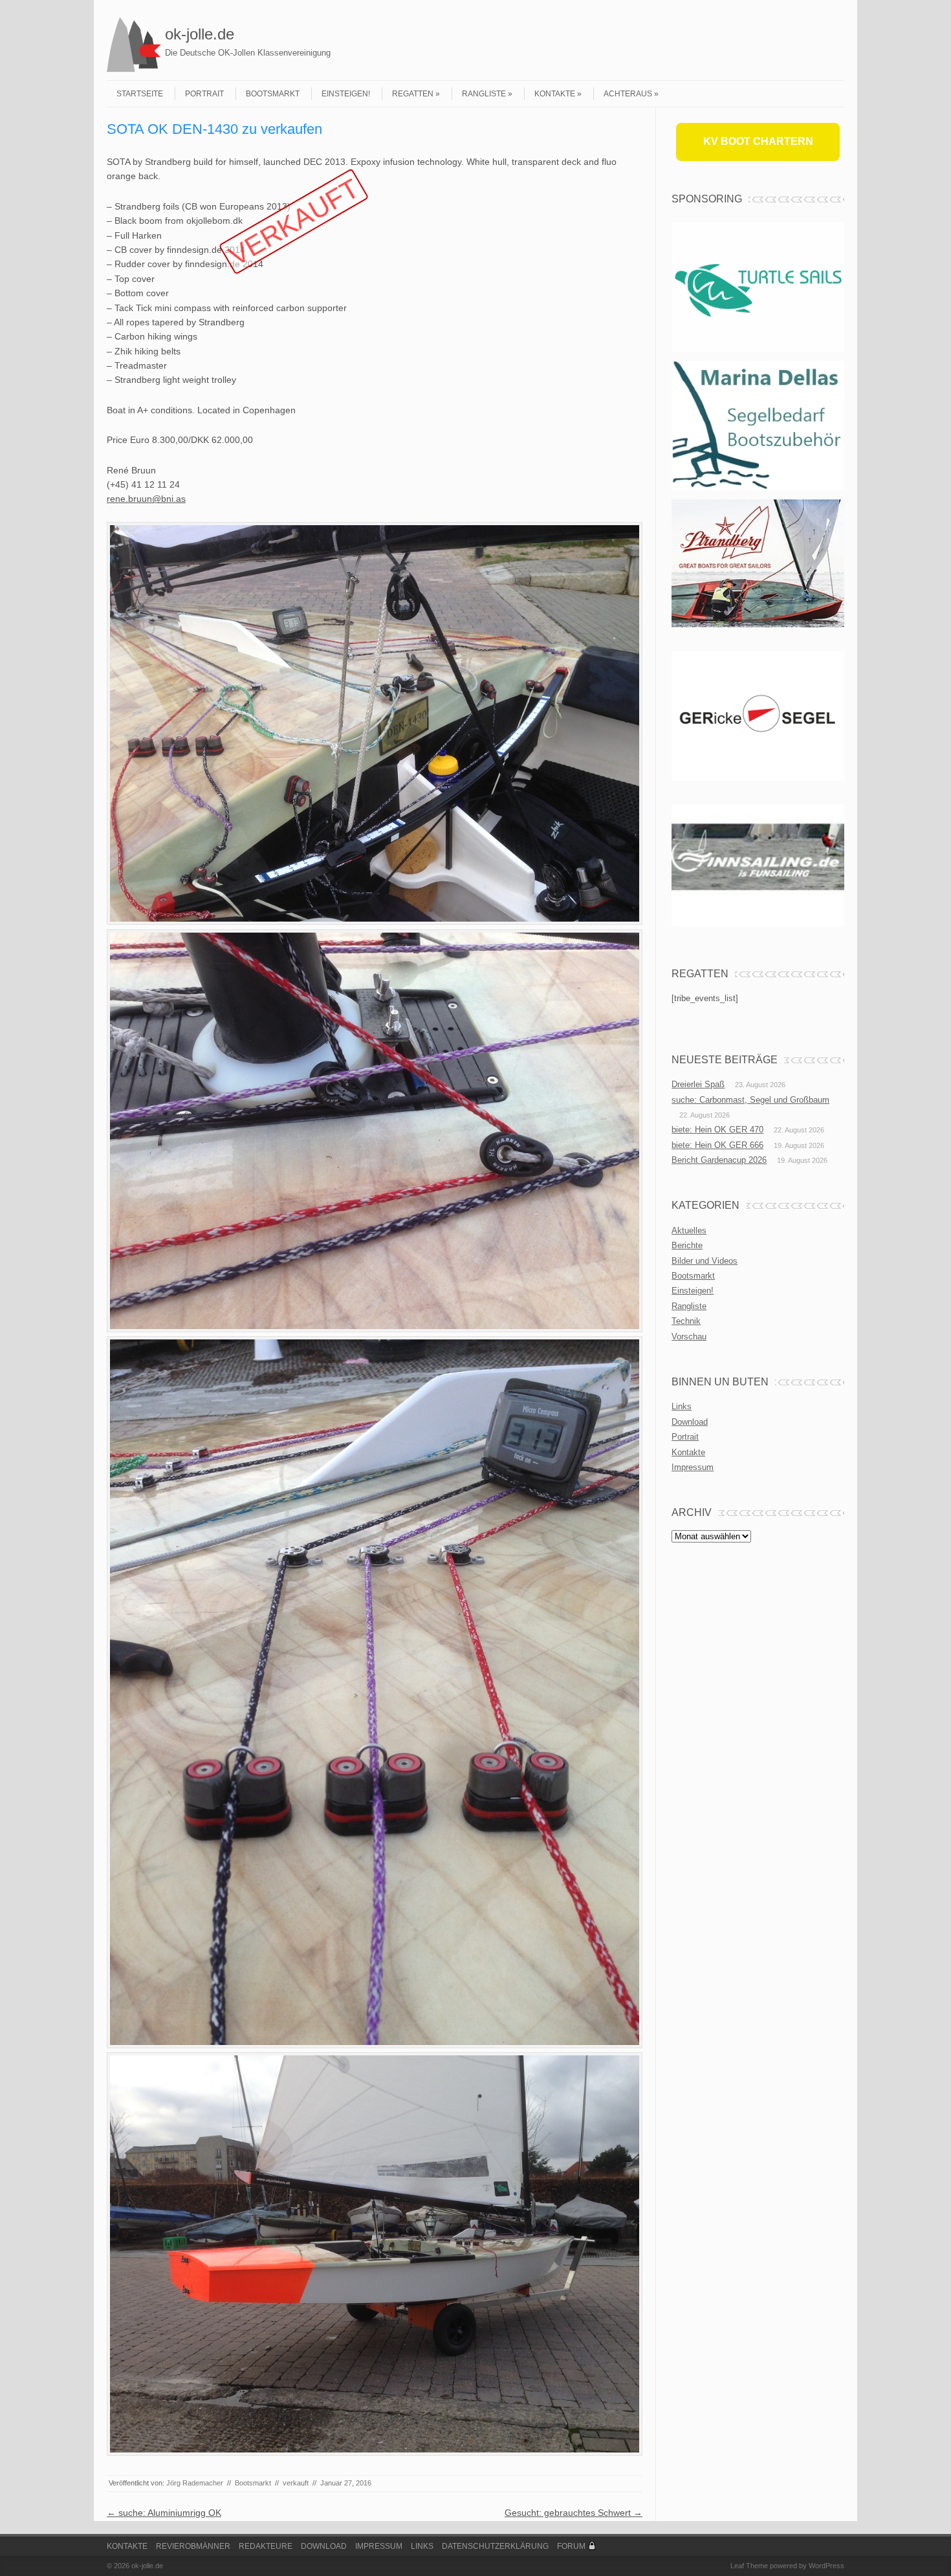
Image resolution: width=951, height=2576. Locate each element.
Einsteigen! (346, 94)
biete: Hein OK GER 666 (717, 1145)
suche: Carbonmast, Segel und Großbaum (750, 1100)
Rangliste (484, 94)
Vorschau (689, 1337)
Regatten (413, 94)
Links (682, 1406)
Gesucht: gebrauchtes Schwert (574, 2513)
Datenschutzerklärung (495, 2546)
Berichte (687, 1245)
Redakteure (266, 2546)
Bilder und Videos (705, 1261)
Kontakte (555, 94)
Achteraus (628, 94)
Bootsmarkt (273, 94)
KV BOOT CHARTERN (758, 141)
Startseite (140, 94)
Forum (571, 2546)
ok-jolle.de (200, 34)
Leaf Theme (749, 2566)
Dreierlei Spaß (698, 1084)
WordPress (826, 2566)
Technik (686, 1321)
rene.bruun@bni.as (146, 499)
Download (690, 1422)
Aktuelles (689, 1230)
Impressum (693, 1467)
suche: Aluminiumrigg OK (164, 2513)
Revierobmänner (193, 2546)
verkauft (296, 2483)
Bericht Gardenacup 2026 (719, 1160)
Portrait (204, 94)
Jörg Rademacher (195, 2483)
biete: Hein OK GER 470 (717, 1130)
